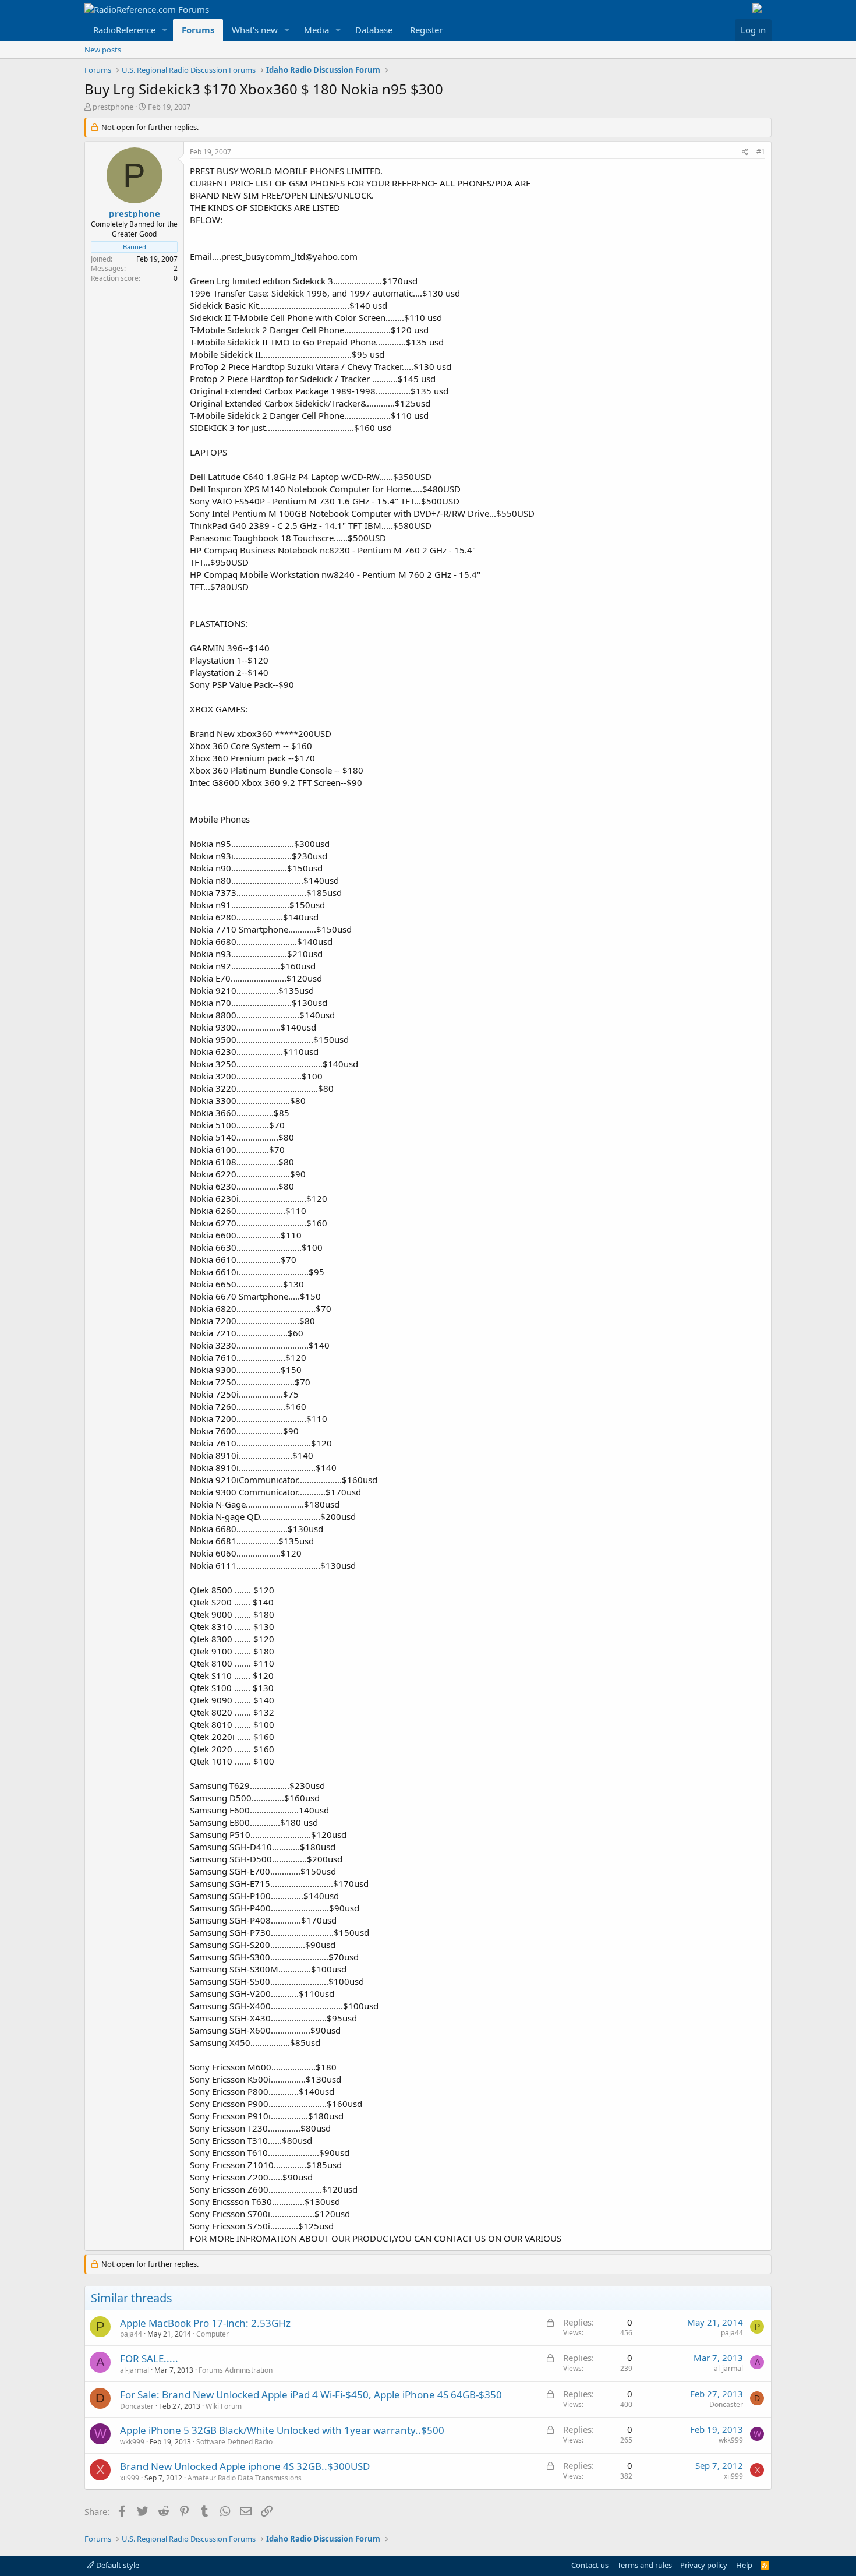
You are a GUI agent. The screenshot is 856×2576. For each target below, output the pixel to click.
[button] (165, 30)
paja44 (131, 2334)
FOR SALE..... (149, 2358)
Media (316, 30)
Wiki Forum (224, 2406)
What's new (255, 30)
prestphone (113, 107)
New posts (103, 50)
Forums (198, 30)
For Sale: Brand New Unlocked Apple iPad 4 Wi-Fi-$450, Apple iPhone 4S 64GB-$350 (311, 2395)
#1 (761, 152)
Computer (213, 2334)
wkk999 (132, 2442)
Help (744, 2565)
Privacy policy (704, 2565)
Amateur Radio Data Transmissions (245, 2478)
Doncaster (137, 2406)
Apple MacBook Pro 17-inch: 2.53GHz (205, 2323)
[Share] (745, 152)
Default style (117, 2565)
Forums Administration (236, 2370)
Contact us (590, 2565)
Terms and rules (645, 2565)
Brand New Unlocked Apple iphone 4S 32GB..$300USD (245, 2466)
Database (374, 30)
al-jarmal (135, 2370)
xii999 (130, 2478)
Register (426, 30)
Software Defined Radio (234, 2442)
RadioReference (124, 30)
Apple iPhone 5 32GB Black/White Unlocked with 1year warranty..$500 (282, 2430)
